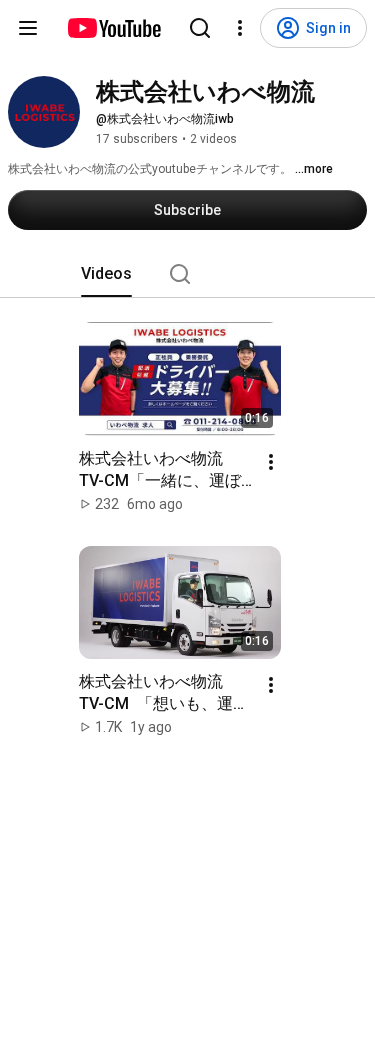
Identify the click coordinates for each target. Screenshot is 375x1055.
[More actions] (271, 462)
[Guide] (28, 28)
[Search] (200, 28)
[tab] (106, 274)
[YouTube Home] (113, 28)
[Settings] (240, 28)
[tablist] (188, 274)
